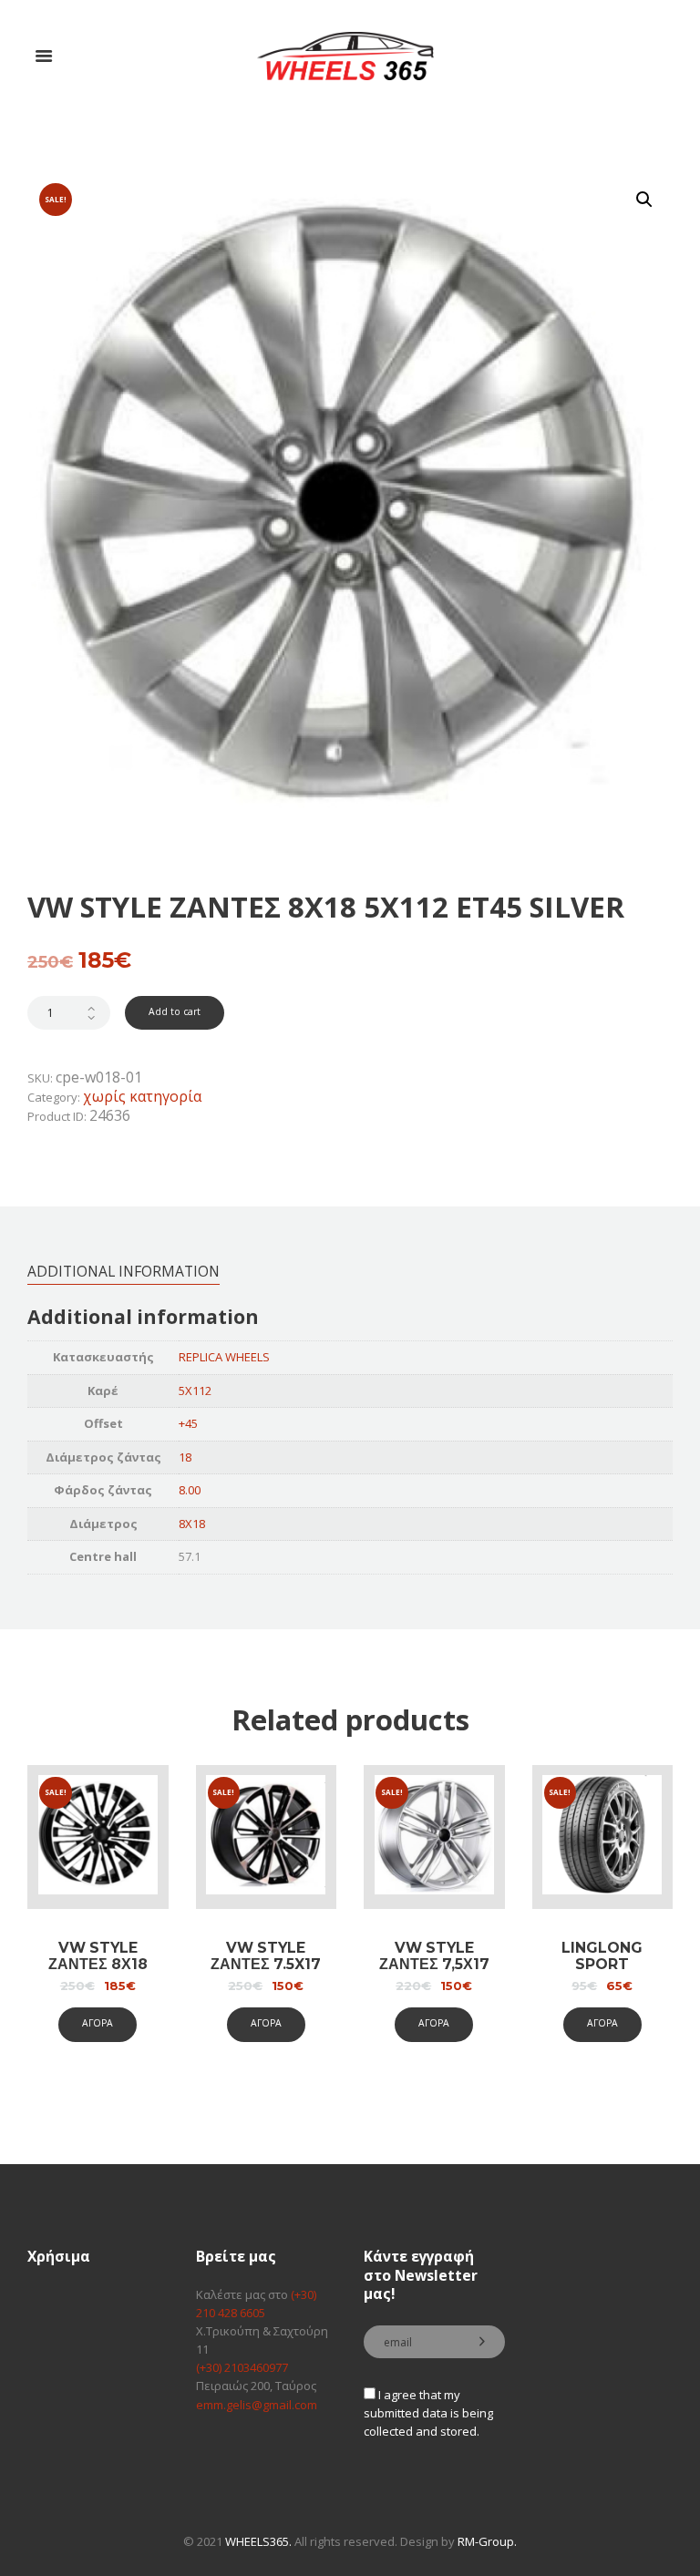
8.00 (190, 1490)
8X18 (192, 1524)
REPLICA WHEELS (224, 1357)
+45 (188, 1423)
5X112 (195, 1391)
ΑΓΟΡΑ (98, 2023)
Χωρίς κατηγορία (142, 1096)
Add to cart (175, 1011)
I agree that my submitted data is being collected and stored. (428, 2413)
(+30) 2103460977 (242, 2367)
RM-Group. (487, 2541)
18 (185, 1457)
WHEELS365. (258, 2541)
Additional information (124, 1271)
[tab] (124, 1271)
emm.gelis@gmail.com (257, 2405)
